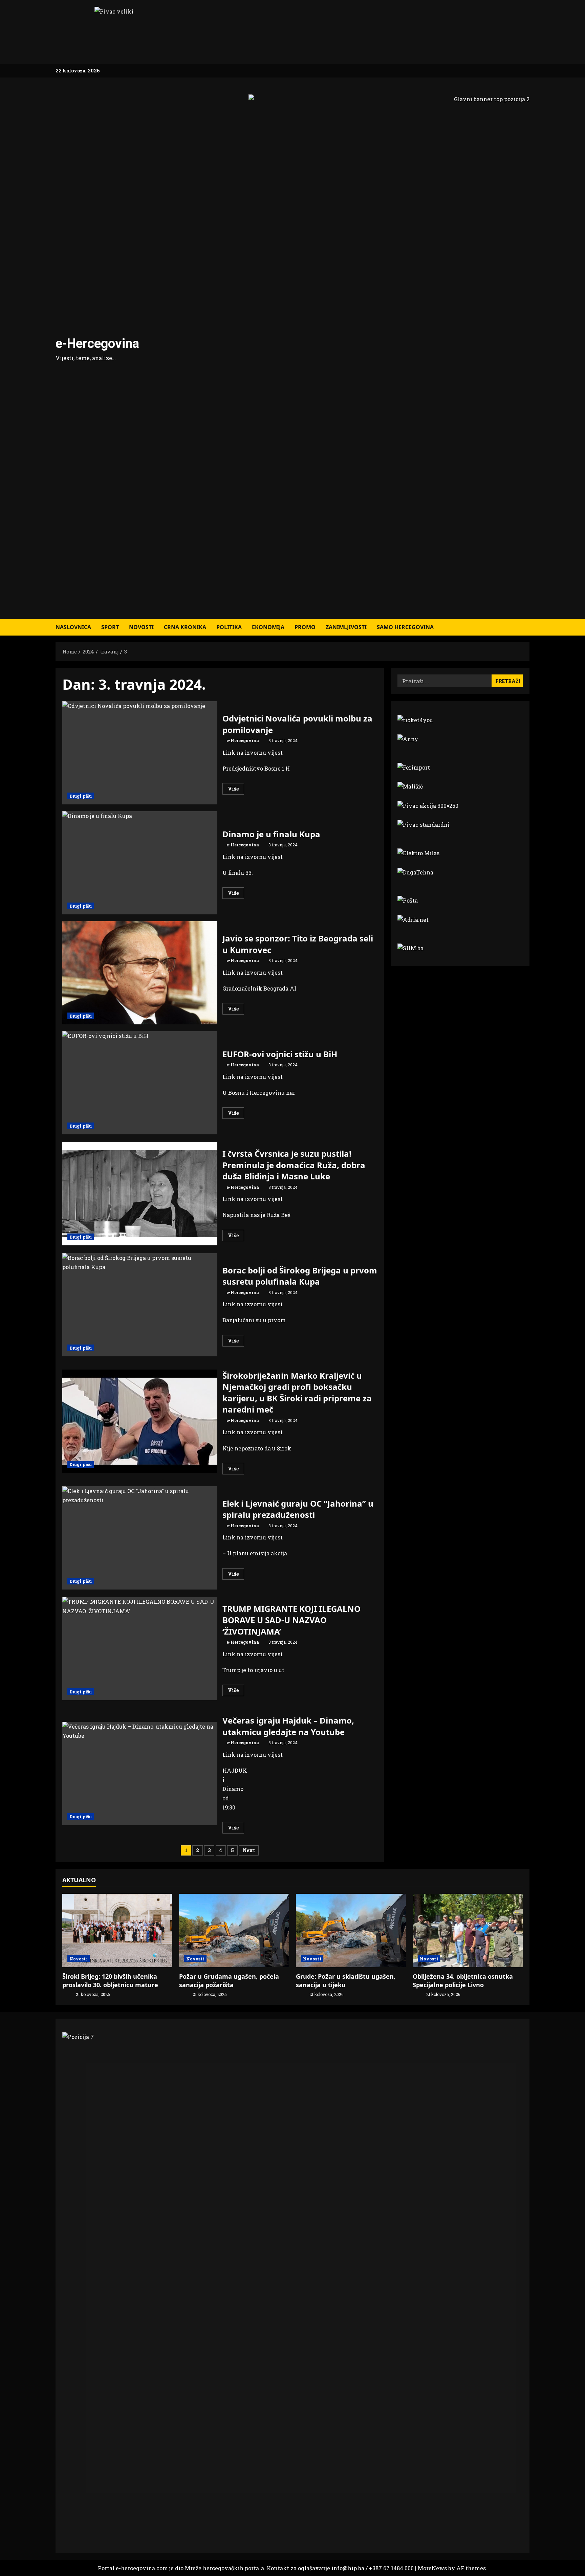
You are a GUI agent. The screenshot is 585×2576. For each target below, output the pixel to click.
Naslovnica (73, 627)
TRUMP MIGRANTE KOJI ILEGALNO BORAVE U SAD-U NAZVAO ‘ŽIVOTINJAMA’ (140, 1649)
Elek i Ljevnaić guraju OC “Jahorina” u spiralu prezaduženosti (140, 1538)
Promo (305, 627)
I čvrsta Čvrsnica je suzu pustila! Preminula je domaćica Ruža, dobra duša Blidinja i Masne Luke (140, 1194)
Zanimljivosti (346, 627)
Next (249, 1850)
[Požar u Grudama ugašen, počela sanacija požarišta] (234, 1930)
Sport (110, 627)
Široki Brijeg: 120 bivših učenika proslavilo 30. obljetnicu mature (110, 1981)
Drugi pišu (81, 796)
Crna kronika (185, 627)
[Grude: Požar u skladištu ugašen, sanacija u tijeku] (351, 1930)
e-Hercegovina (97, 343)
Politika (229, 627)
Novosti (141, 627)
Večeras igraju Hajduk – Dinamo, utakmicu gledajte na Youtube (140, 1773)
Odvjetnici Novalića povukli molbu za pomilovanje (140, 753)
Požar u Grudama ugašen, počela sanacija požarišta (229, 1981)
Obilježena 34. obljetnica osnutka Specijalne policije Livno (463, 1981)
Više (236, 790)
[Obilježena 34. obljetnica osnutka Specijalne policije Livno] (468, 1930)
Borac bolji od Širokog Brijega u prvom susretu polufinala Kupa (140, 1305)
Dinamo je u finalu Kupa (140, 863)
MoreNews (432, 2568)
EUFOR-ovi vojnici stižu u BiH (140, 1083)
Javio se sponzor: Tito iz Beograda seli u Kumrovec (140, 973)
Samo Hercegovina (405, 627)
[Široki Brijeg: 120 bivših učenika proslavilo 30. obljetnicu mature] (117, 1930)
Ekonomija (268, 627)
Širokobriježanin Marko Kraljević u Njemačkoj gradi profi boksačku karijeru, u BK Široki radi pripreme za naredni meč (140, 1421)
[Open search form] (527, 627)
